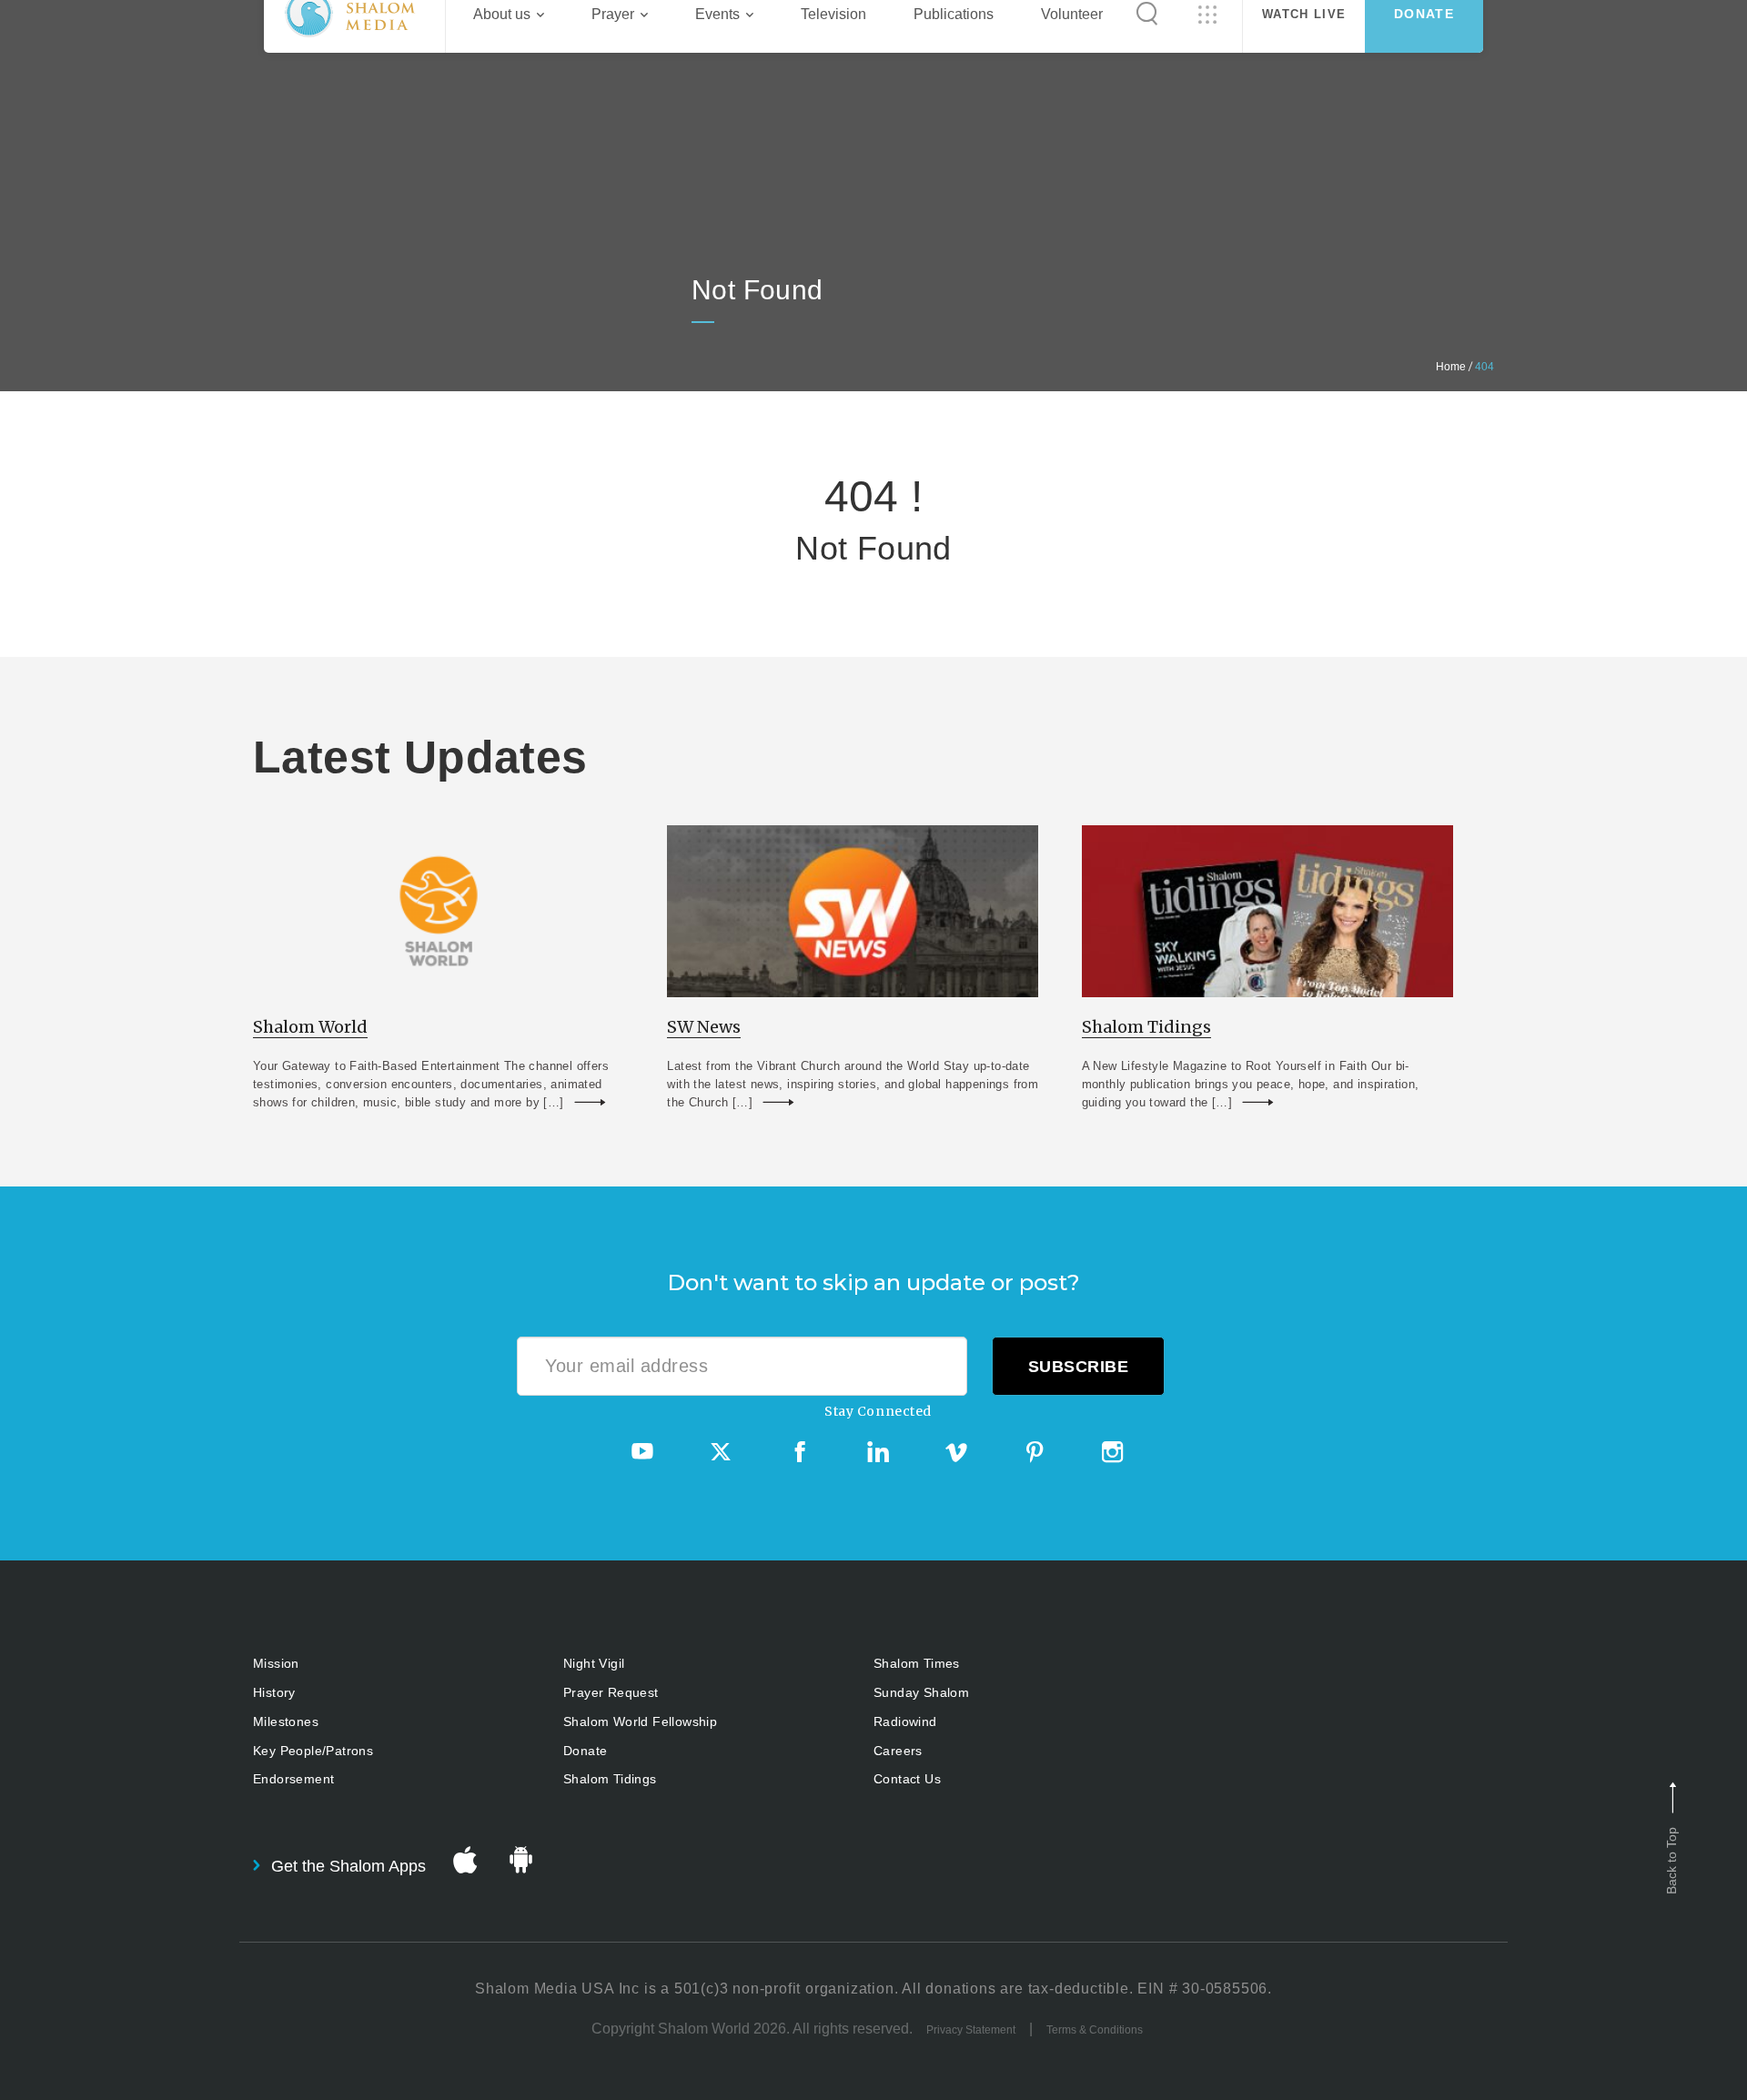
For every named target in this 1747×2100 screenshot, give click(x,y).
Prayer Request (611, 1692)
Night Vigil (594, 1663)
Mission (276, 1663)
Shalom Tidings (610, 1779)
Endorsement (293, 1779)
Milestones (286, 1721)
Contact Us (907, 1779)
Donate (585, 1751)
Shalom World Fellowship (640, 1721)
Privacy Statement (971, 2030)
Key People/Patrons (313, 1751)
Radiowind (905, 1721)
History (274, 1692)
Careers (898, 1751)
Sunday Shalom (921, 1692)
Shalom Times (917, 1663)
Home (1451, 367)
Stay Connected (878, 1411)
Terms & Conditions (1095, 2030)
